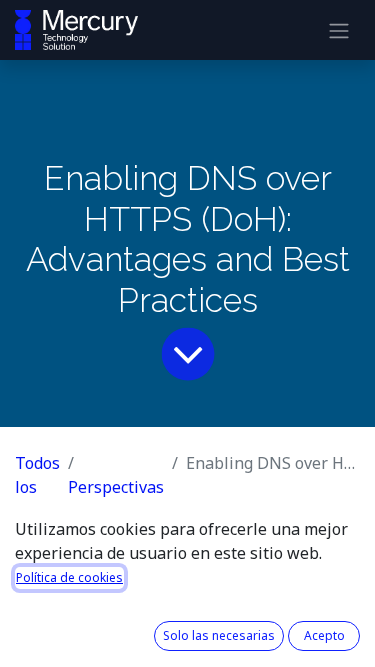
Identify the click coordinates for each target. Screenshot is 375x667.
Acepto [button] (324, 635)
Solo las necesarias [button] (219, 635)
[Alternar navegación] (339, 30)
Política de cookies (69, 577)
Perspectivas (116, 487)
